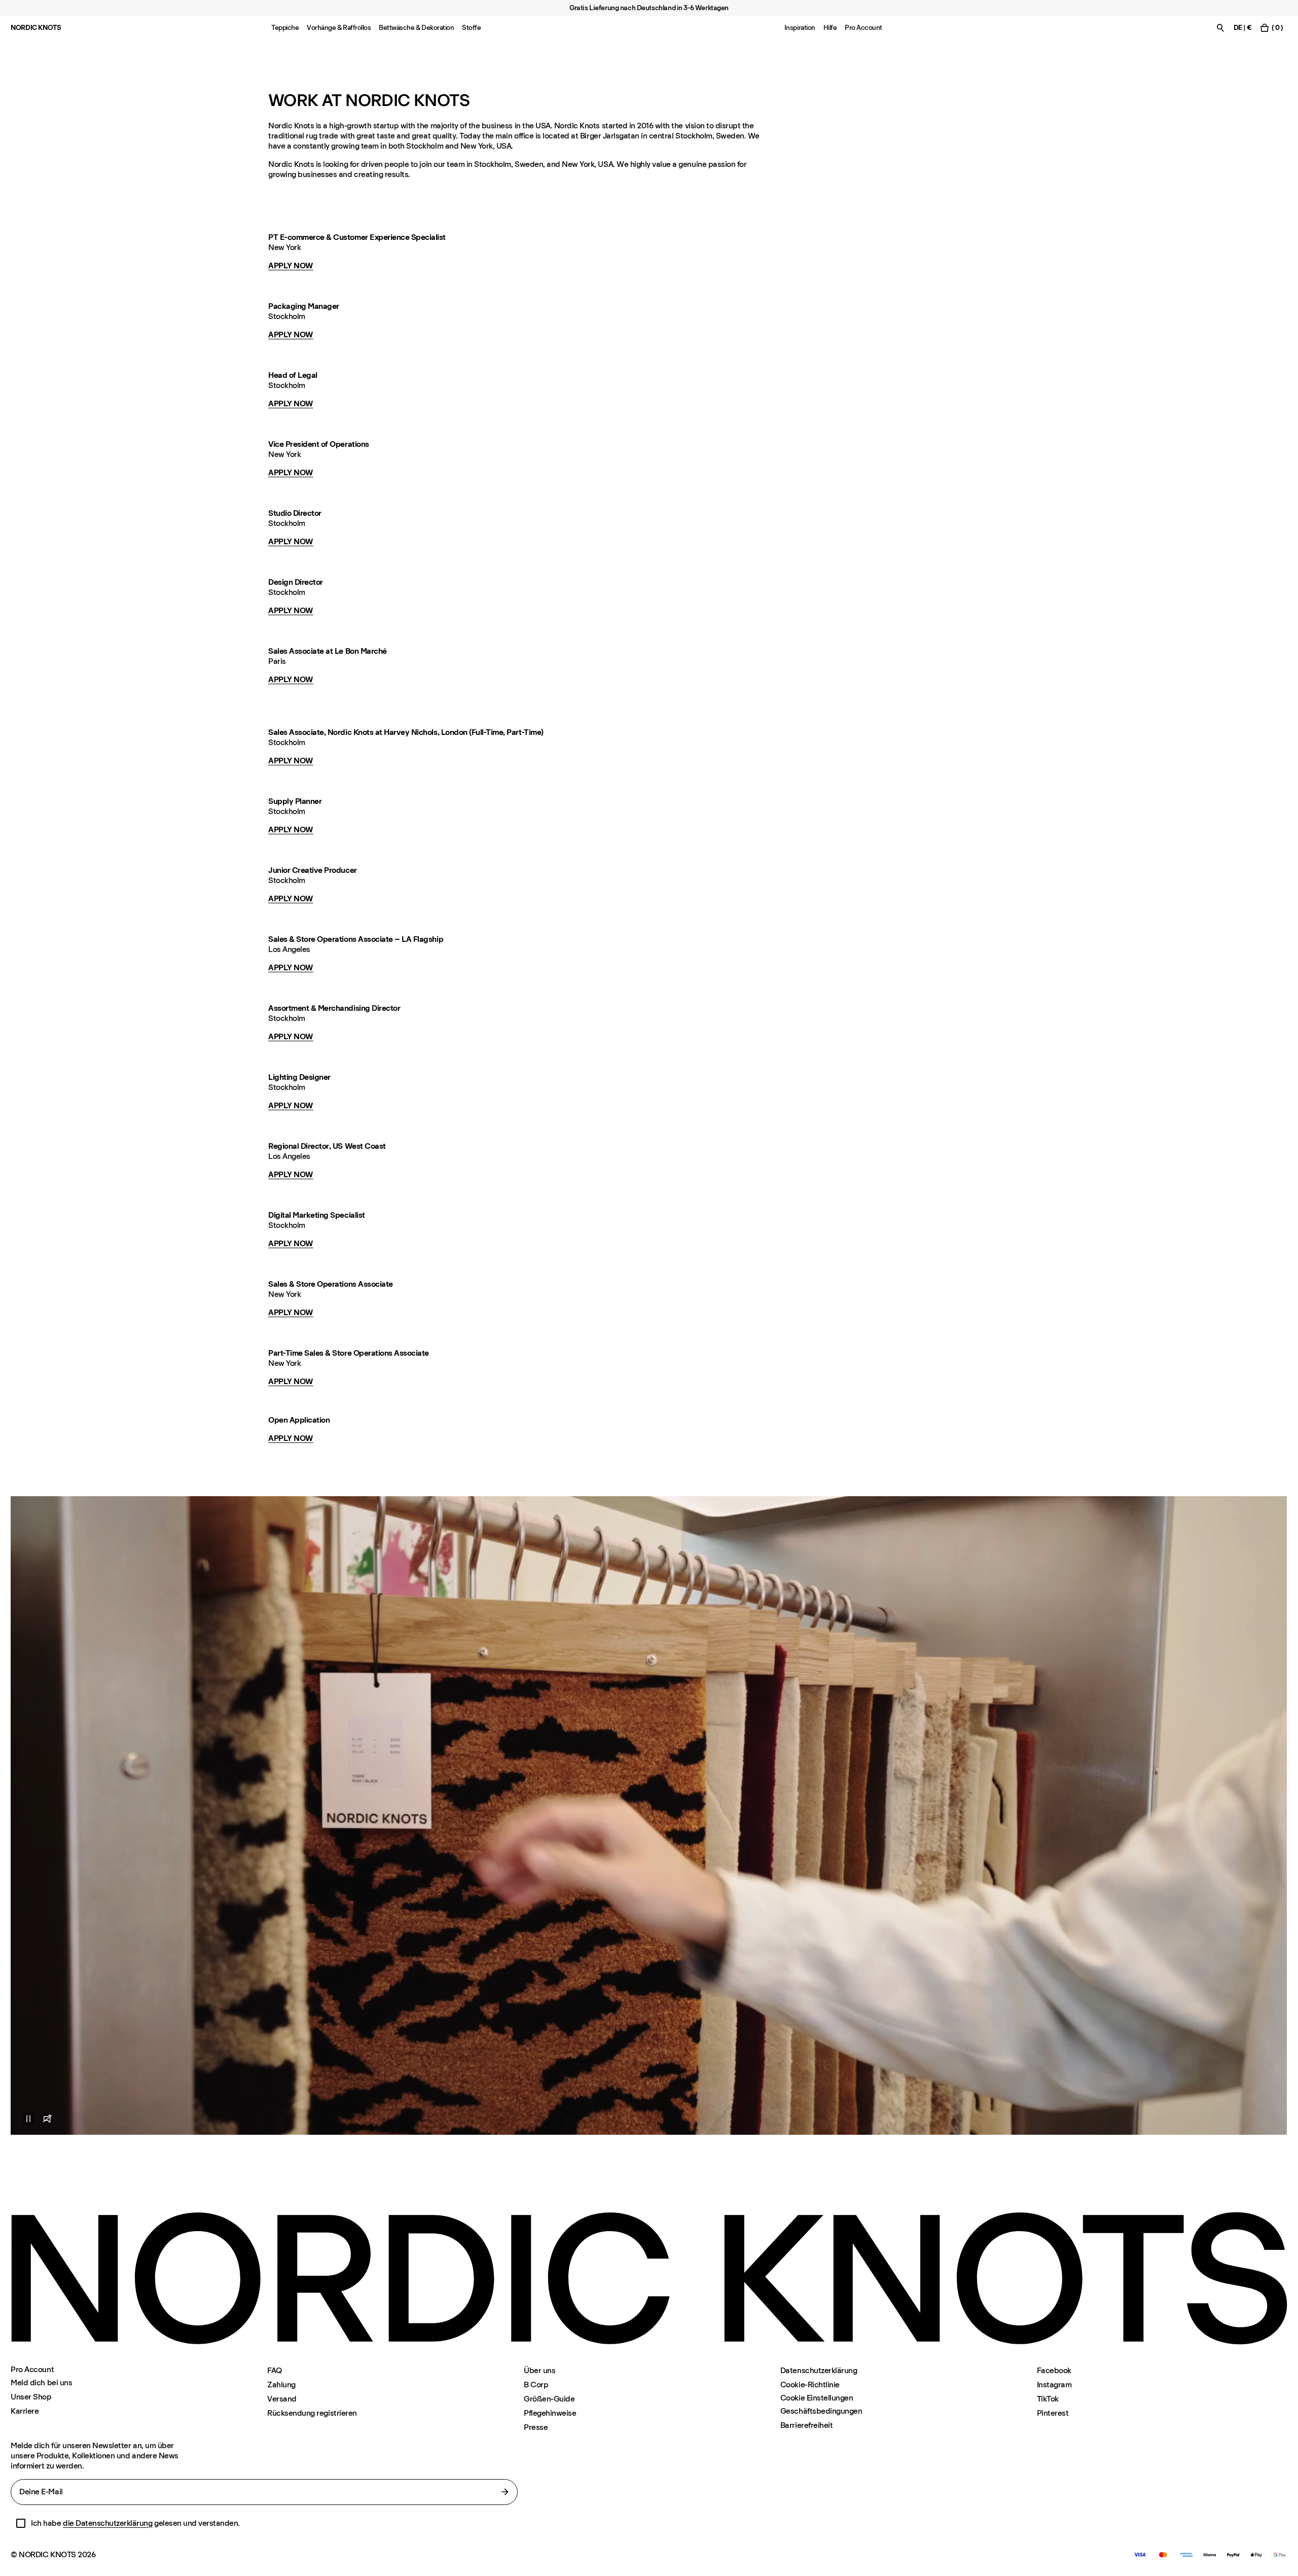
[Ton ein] (47, 2119)
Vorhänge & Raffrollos (339, 28)
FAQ (275, 2370)
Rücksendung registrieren (312, 2413)
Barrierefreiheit (806, 2425)
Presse (536, 2427)
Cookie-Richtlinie (810, 2385)
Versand (282, 2399)
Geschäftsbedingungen (821, 2411)
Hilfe (830, 28)
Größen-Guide (549, 2399)
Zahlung (281, 2385)
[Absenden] (505, 2492)
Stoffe (471, 28)
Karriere (25, 2411)
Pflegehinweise (550, 2413)
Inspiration (800, 28)
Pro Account (863, 28)
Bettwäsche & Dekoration (416, 28)
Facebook (1054, 2370)
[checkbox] (21, 2523)
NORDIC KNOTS (36, 28)
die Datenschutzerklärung (107, 2523)
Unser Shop (31, 2397)
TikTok (1048, 2399)
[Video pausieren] (23, 2119)
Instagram (1054, 2385)
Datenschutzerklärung (819, 2370)
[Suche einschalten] (1220, 28)
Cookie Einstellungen (817, 2398)
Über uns (539, 2370)
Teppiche (285, 28)
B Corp (536, 2385)
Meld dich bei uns (41, 2383)
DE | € (1242, 28)
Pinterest (1053, 2413)
